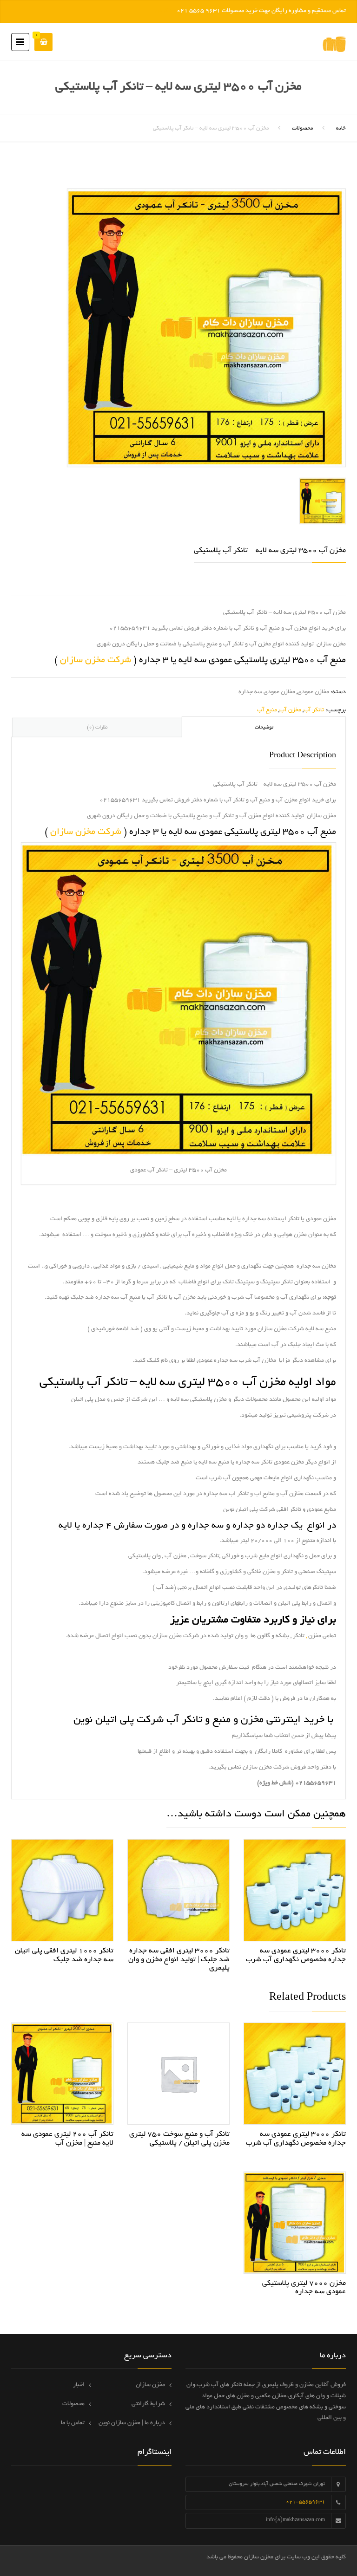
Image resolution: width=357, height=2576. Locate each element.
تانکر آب (314, 710)
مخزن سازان (150, 2385)
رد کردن (165, 11)
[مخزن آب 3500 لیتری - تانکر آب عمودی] (206, 329)
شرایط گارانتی (148, 2404)
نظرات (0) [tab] (97, 728)
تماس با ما (73, 2423)
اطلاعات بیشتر (295, 1887)
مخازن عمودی (313, 692)
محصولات (302, 128)
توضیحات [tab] (264, 728)
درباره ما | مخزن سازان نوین (132, 2423)
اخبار (79, 2385)
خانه (341, 128)
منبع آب (267, 710)
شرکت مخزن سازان (96, 660)
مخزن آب (290, 710)
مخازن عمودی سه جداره (267, 692)
